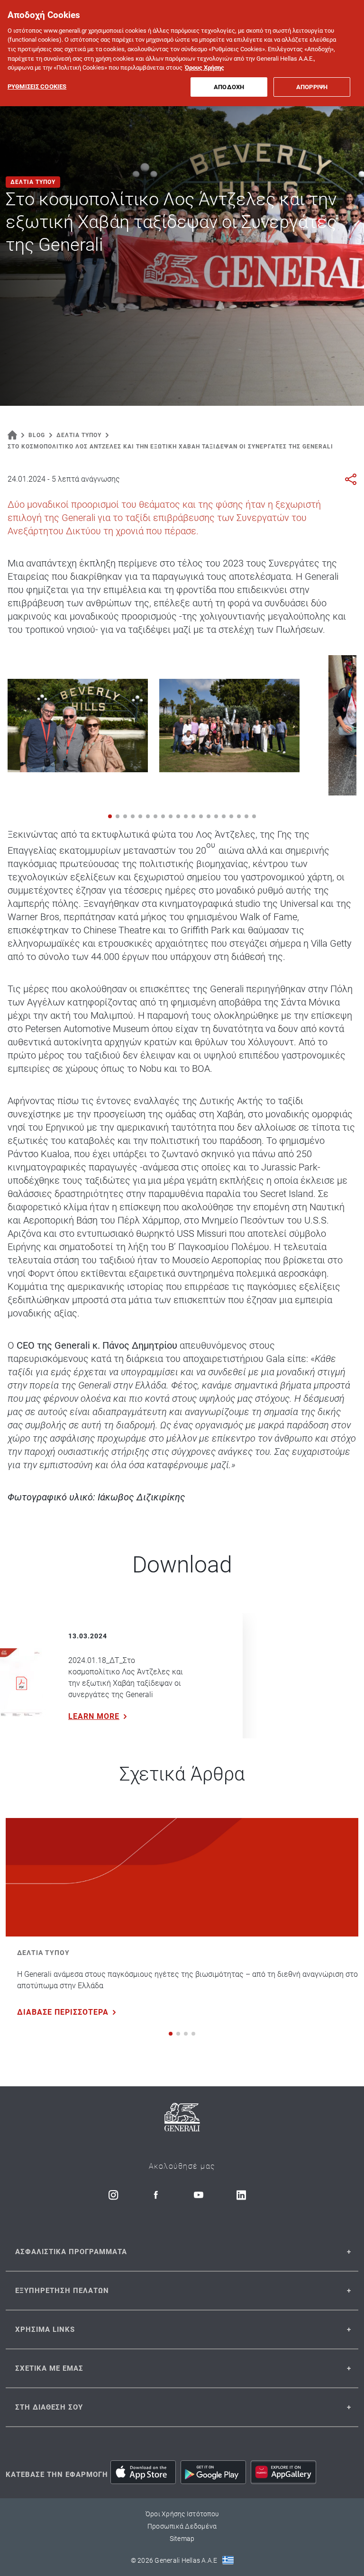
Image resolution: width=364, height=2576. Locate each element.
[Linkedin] (241, 2195)
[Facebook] (156, 2195)
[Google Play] (213, 2472)
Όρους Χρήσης (205, 68)
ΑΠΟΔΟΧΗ (229, 87)
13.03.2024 (88, 1636)
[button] (110, 816)
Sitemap (182, 2539)
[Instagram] (113, 2195)
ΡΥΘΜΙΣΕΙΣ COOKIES (37, 87)
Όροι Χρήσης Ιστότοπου (182, 2514)
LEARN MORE (94, 1716)
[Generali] (182, 2119)
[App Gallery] (283, 2472)
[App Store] (143, 2472)
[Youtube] (199, 2195)
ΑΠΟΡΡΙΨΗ (312, 87)
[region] (182, 53)
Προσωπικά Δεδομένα (182, 2526)
